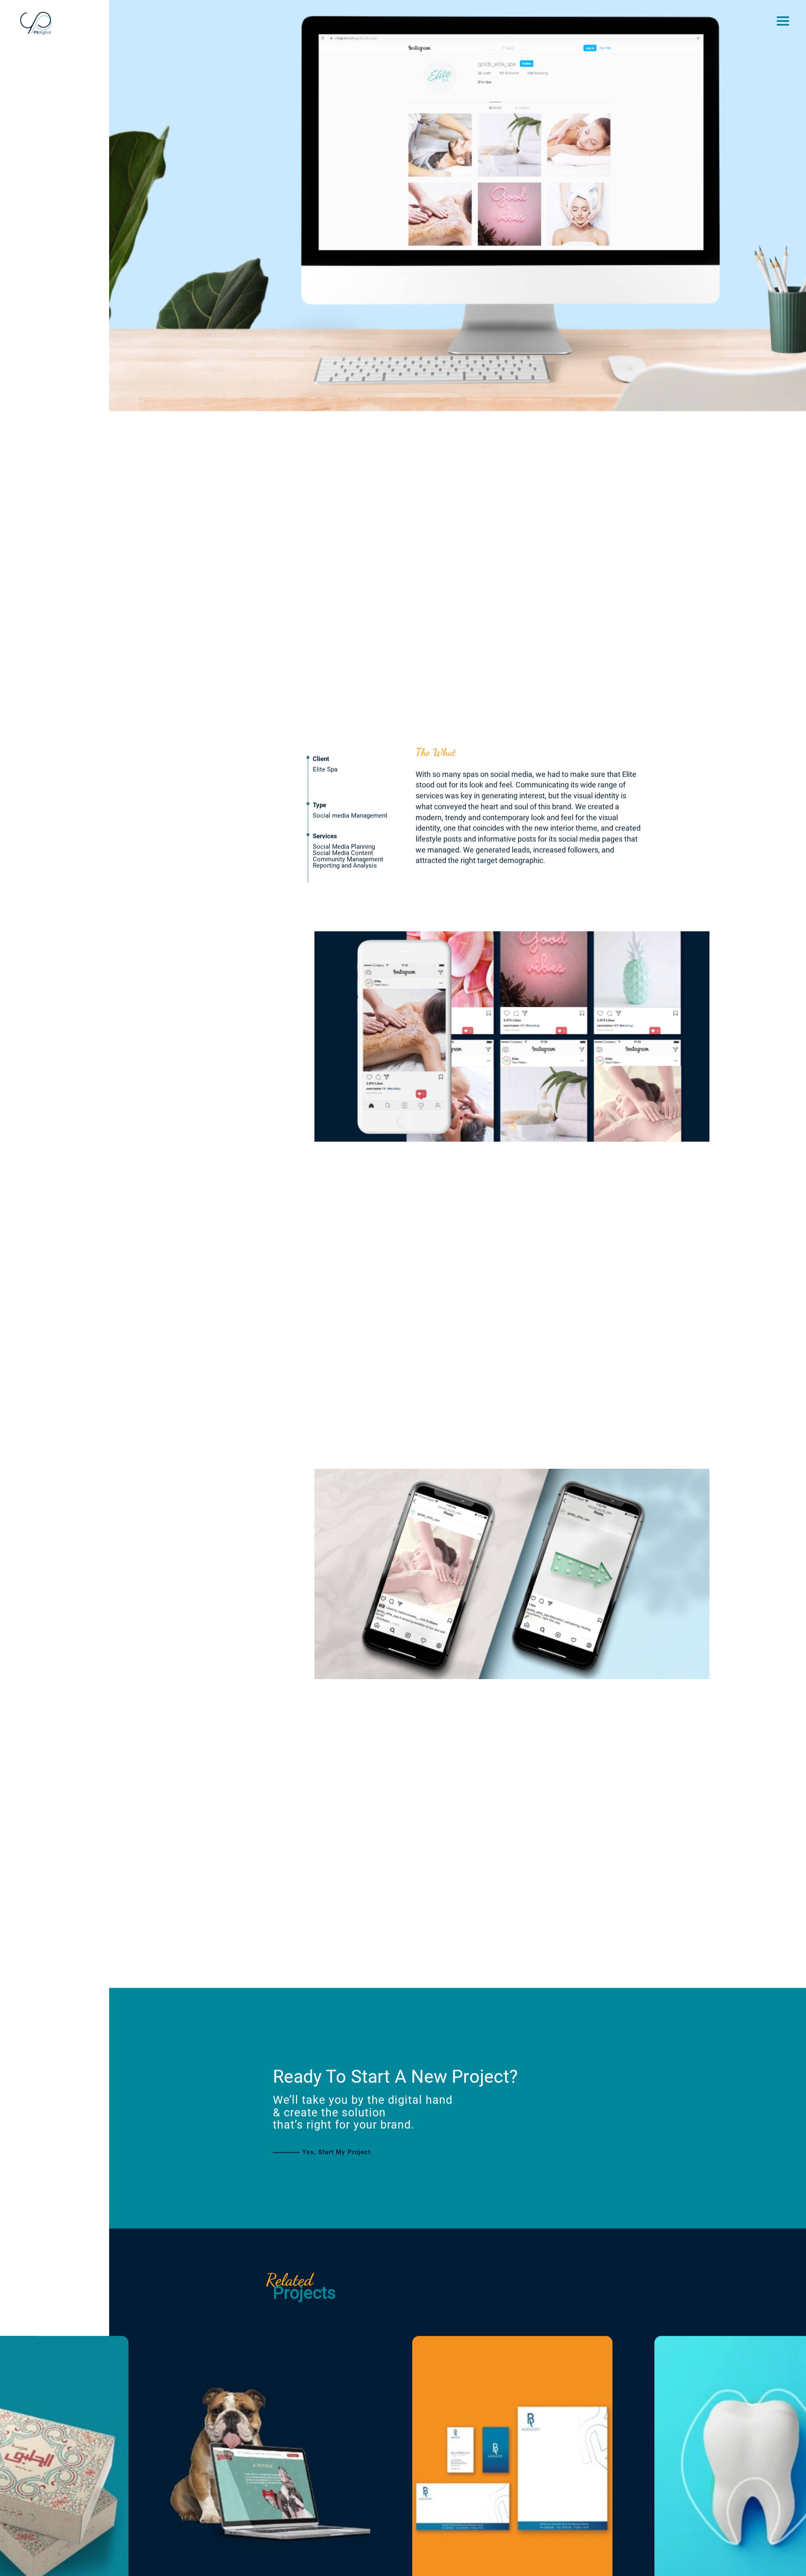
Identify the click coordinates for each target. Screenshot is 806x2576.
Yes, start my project (336, 2167)
